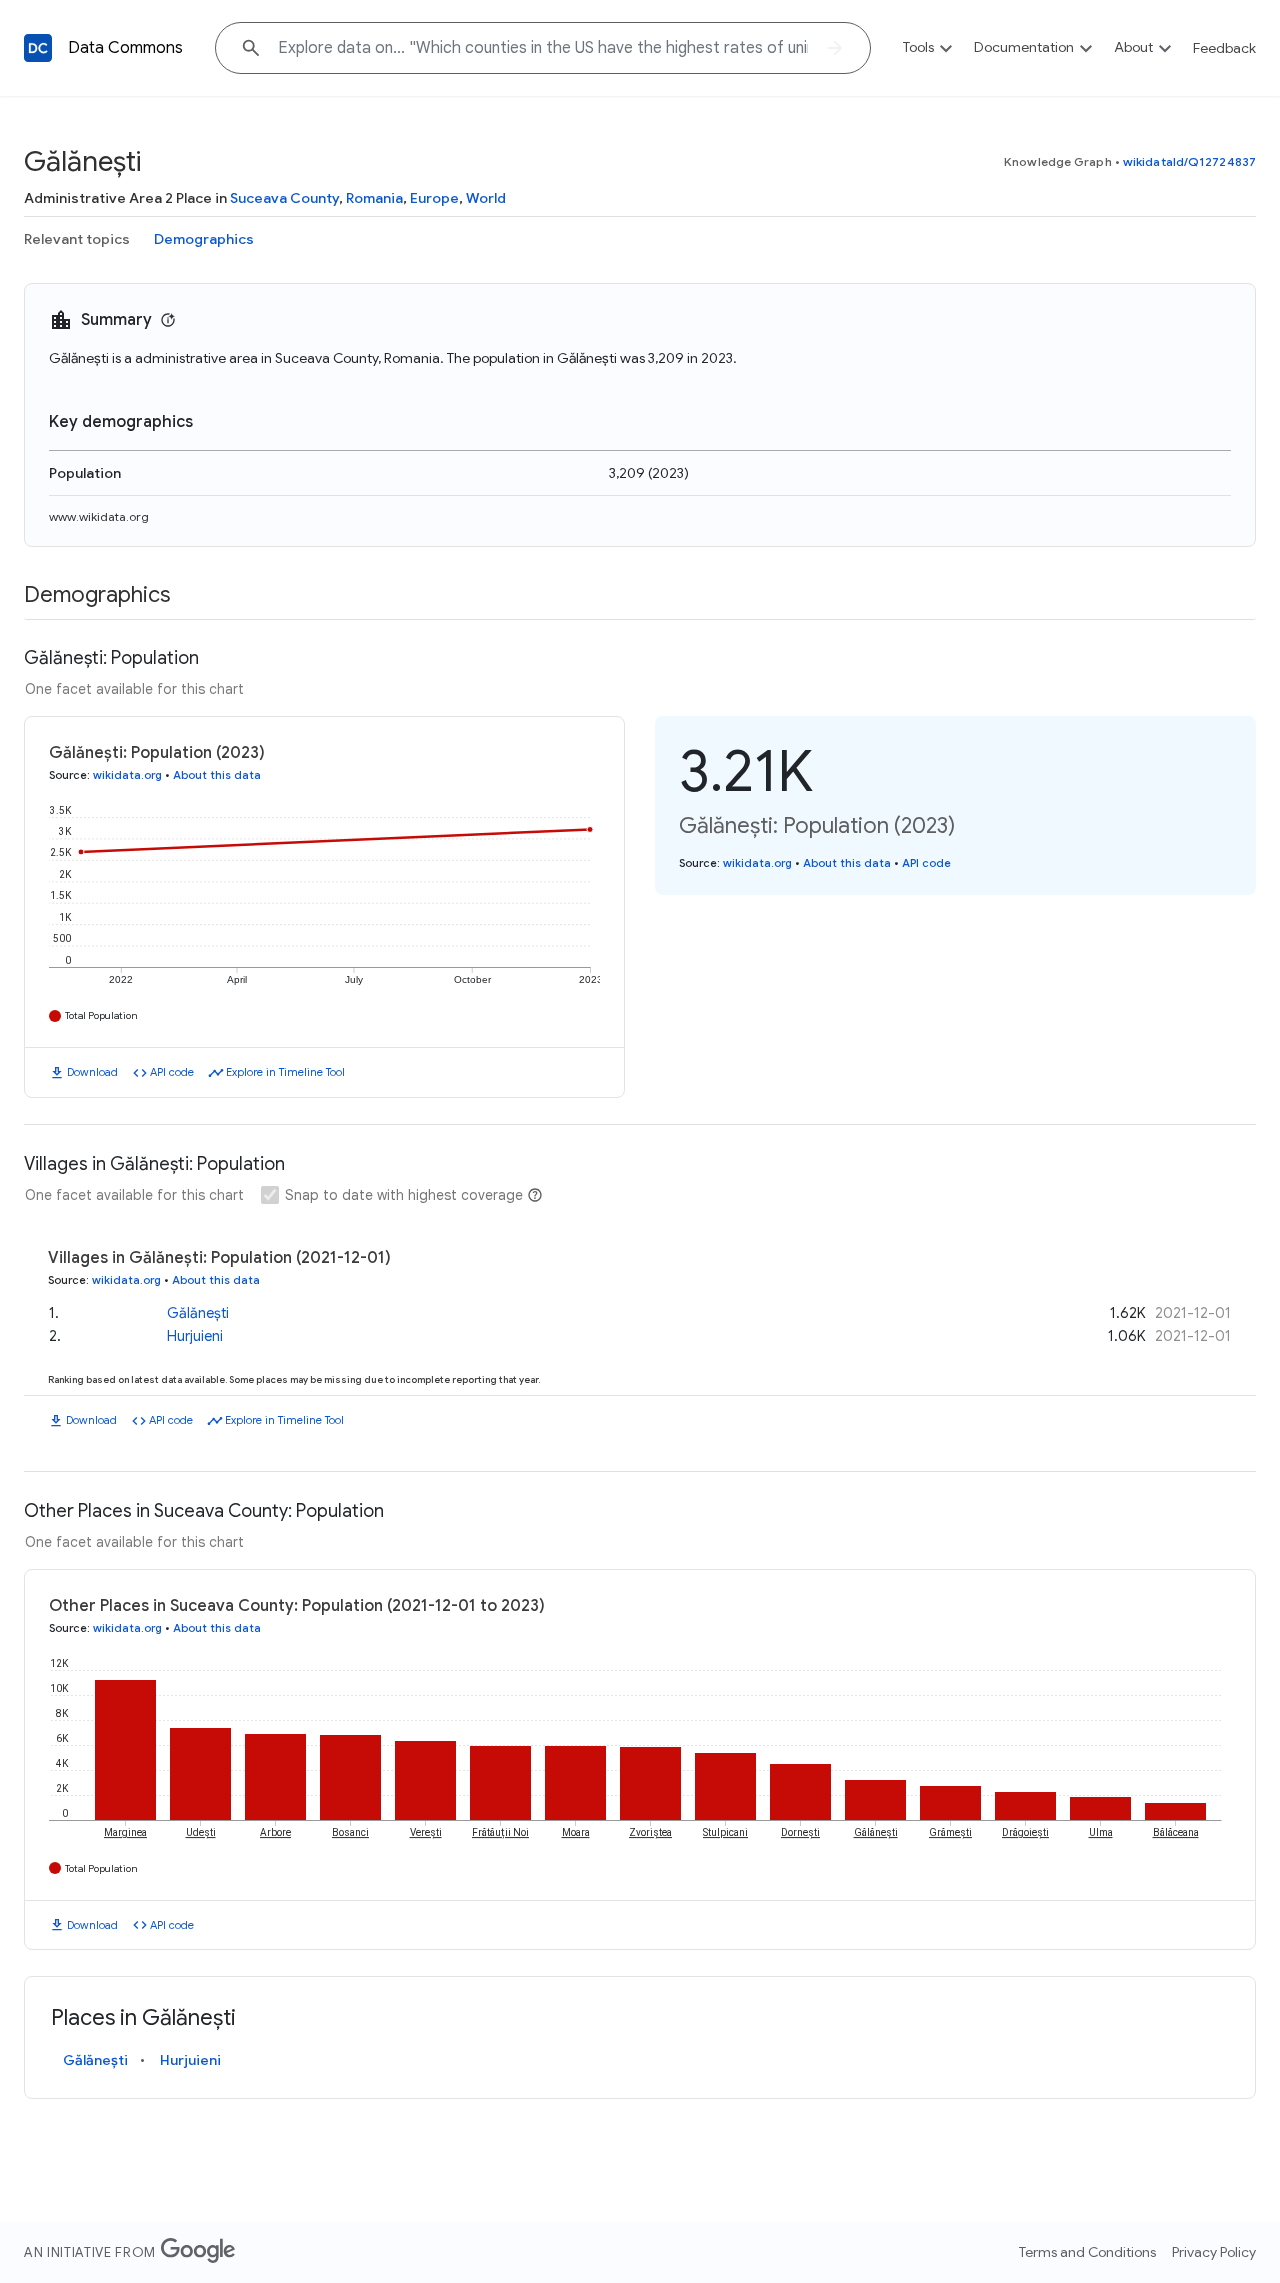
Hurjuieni (195, 1336)
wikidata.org (127, 775)
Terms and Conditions (1087, 2252)
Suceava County (284, 198)
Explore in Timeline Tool (285, 1072)
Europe (434, 198)
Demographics (204, 239)
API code (172, 1072)
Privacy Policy (1214, 2252)
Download (92, 1072)
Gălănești (198, 1313)
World (486, 198)
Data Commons (125, 48)
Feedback (1224, 48)
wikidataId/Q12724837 (1189, 161)
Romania (374, 198)
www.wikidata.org (99, 516)
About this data (217, 775)
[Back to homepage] (38, 48)
